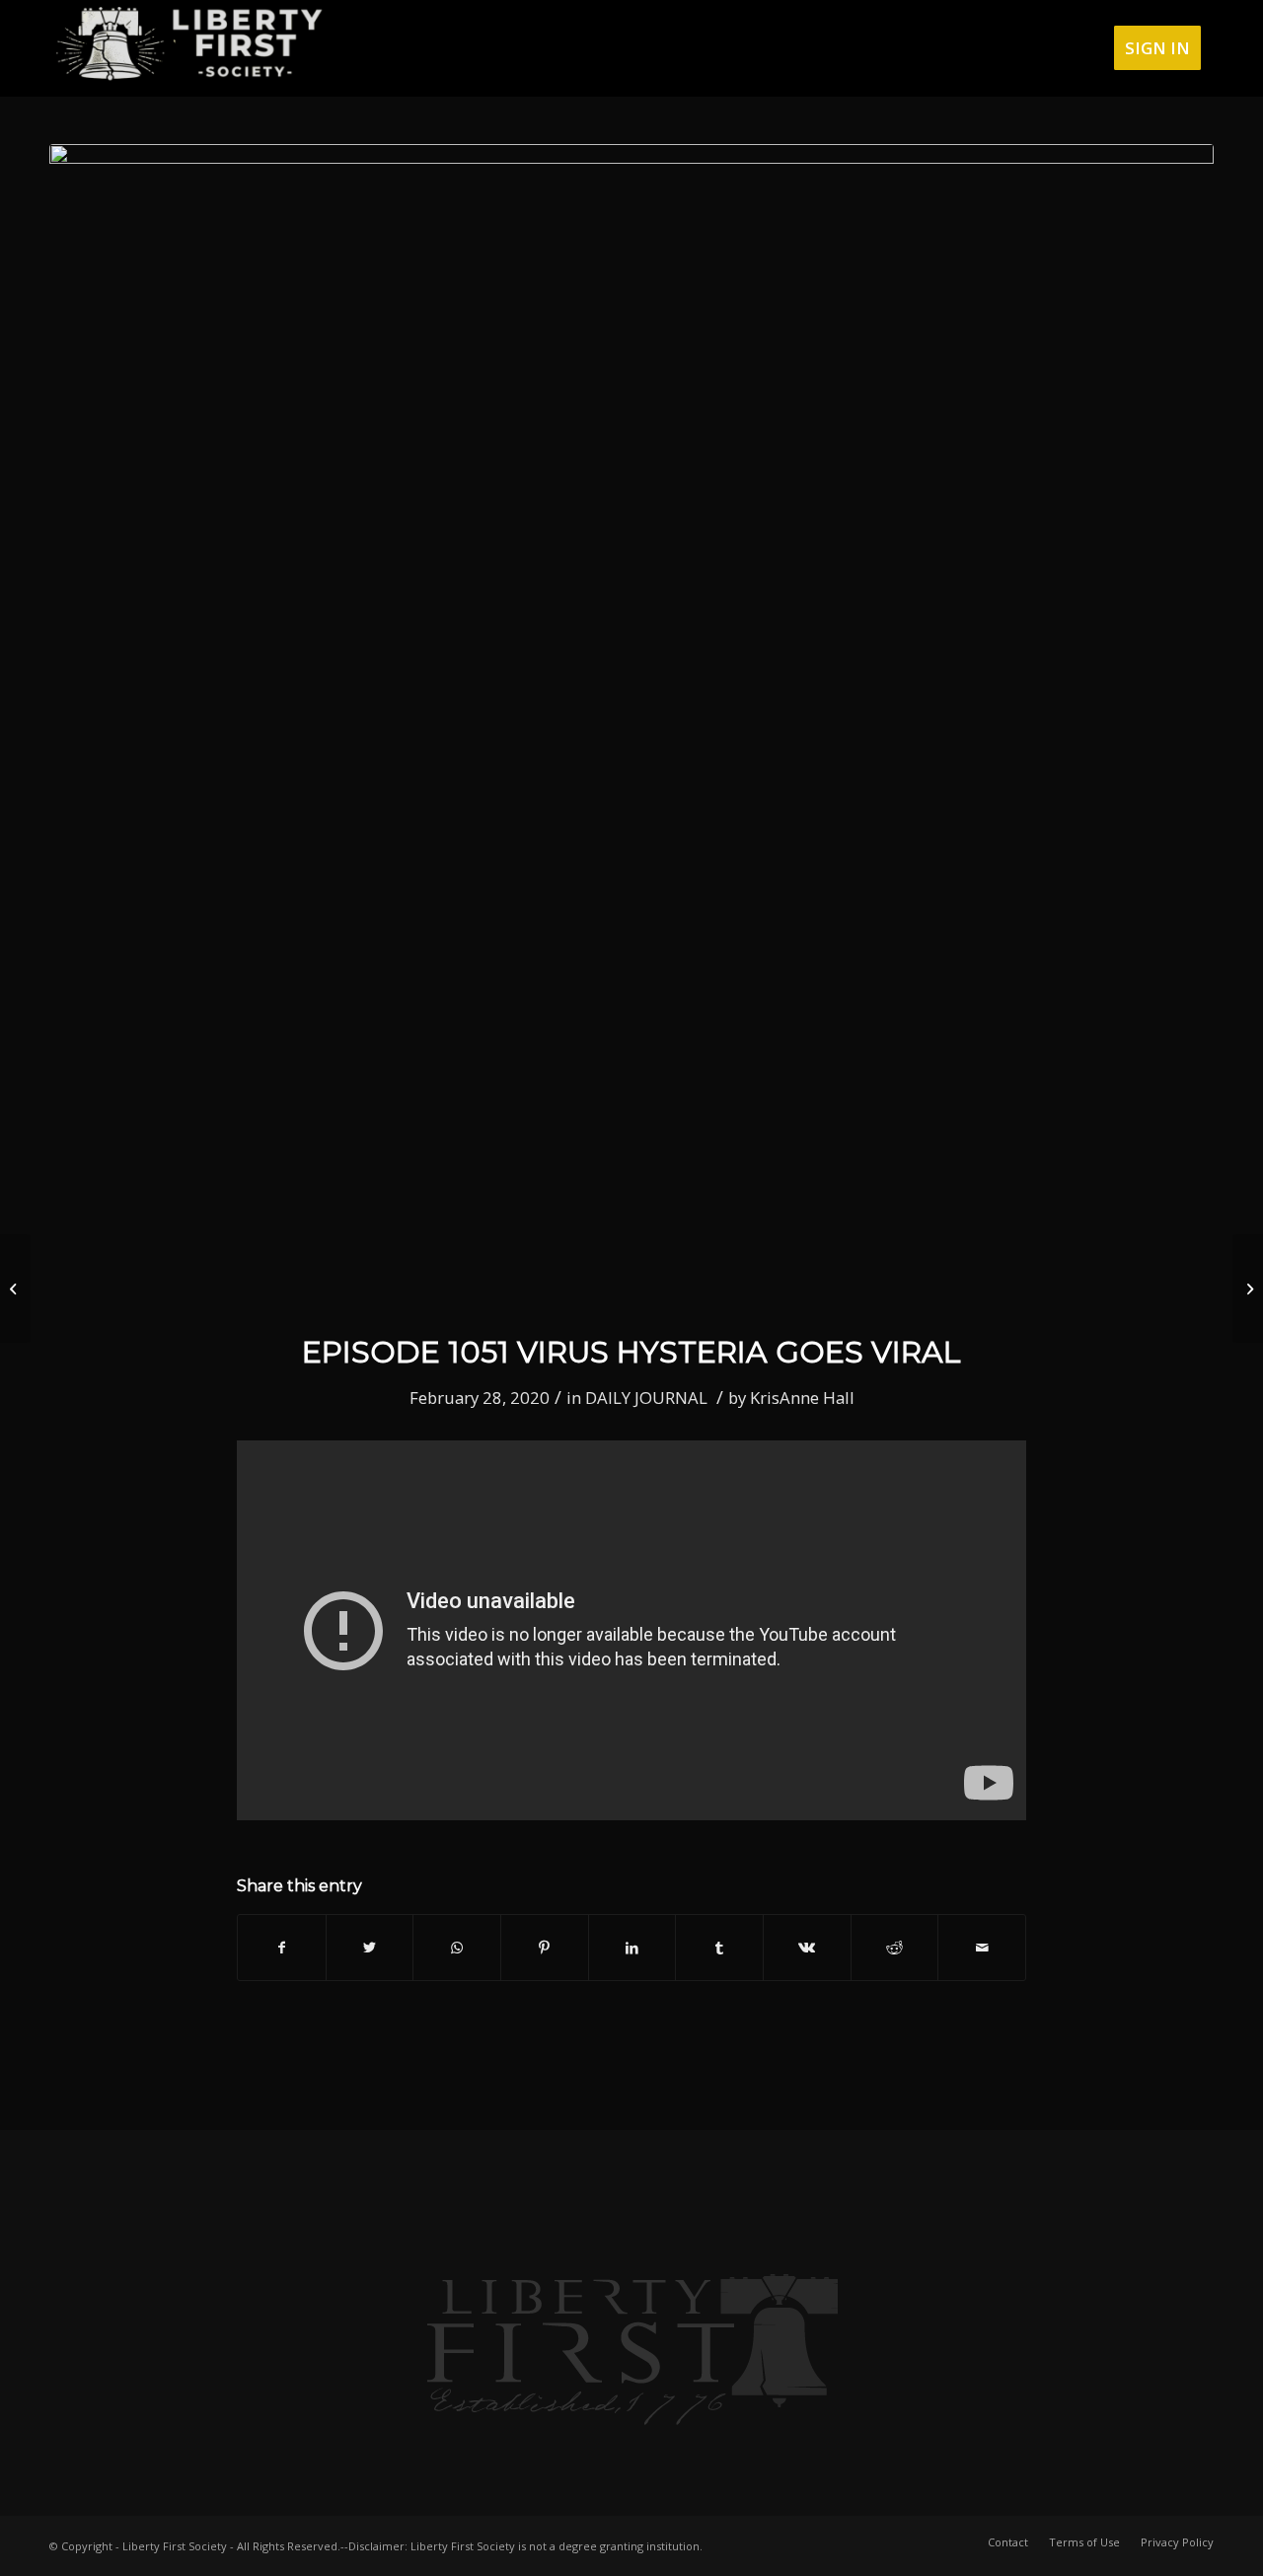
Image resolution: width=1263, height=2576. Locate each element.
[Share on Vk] (807, 1948)
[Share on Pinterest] (545, 1948)
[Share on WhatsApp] (457, 1948)
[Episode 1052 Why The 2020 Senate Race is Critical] (1248, 1288)
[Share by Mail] (982, 1948)
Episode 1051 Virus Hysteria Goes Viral (631, 1352)
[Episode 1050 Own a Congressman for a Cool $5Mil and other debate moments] (15, 1288)
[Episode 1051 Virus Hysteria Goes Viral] (631, 726)
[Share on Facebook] (282, 1948)
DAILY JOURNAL (646, 1398)
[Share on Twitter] (370, 1948)
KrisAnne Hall (802, 1398)
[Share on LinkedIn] (632, 1948)
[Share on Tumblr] (719, 1948)
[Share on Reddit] (895, 1948)
